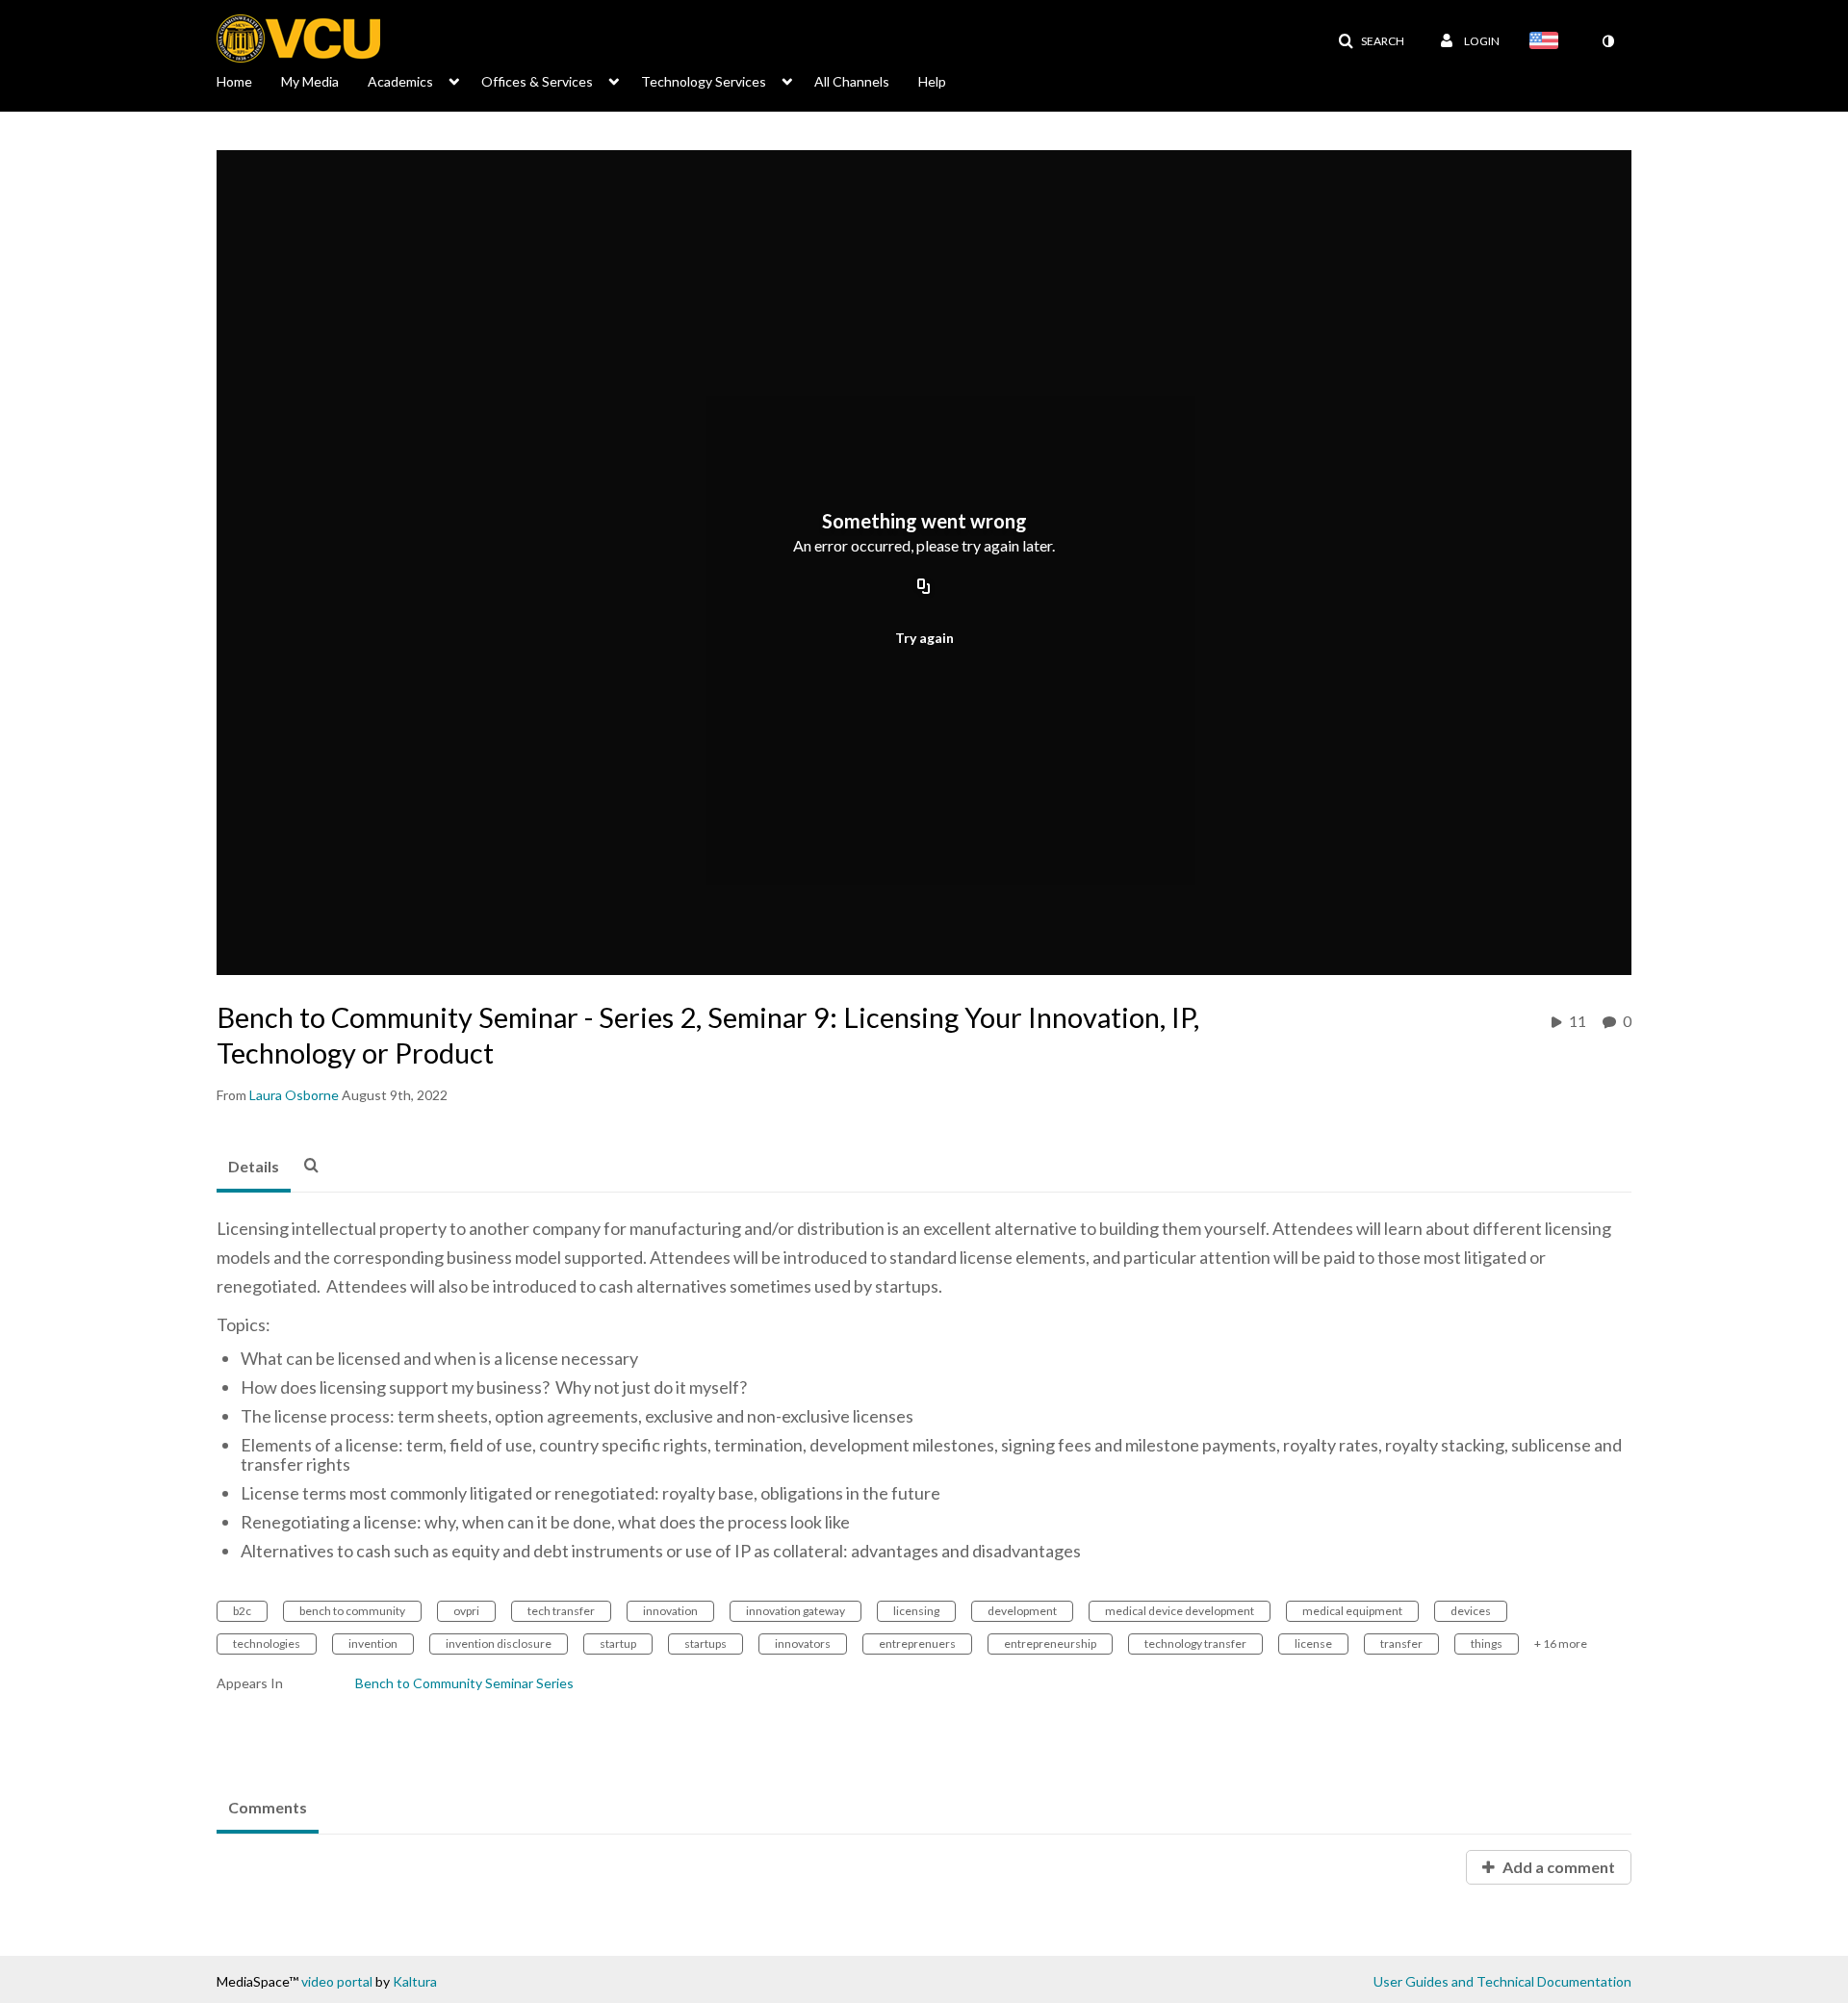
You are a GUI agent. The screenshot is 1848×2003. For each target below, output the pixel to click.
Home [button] (234, 81)
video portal (337, 1981)
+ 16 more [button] (1561, 1643)
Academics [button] (400, 81)
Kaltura (415, 1981)
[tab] (254, 1168)
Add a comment (1557, 1867)
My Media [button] (310, 81)
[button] (1371, 41)
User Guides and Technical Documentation (1502, 1981)
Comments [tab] (268, 1807)
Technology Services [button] (704, 81)
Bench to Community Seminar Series (464, 1683)
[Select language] (1548, 42)
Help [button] (932, 81)
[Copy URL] (924, 587)
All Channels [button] (852, 81)
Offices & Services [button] (537, 81)
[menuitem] (249, 80)
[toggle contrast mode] (1607, 41)
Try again (924, 638)
